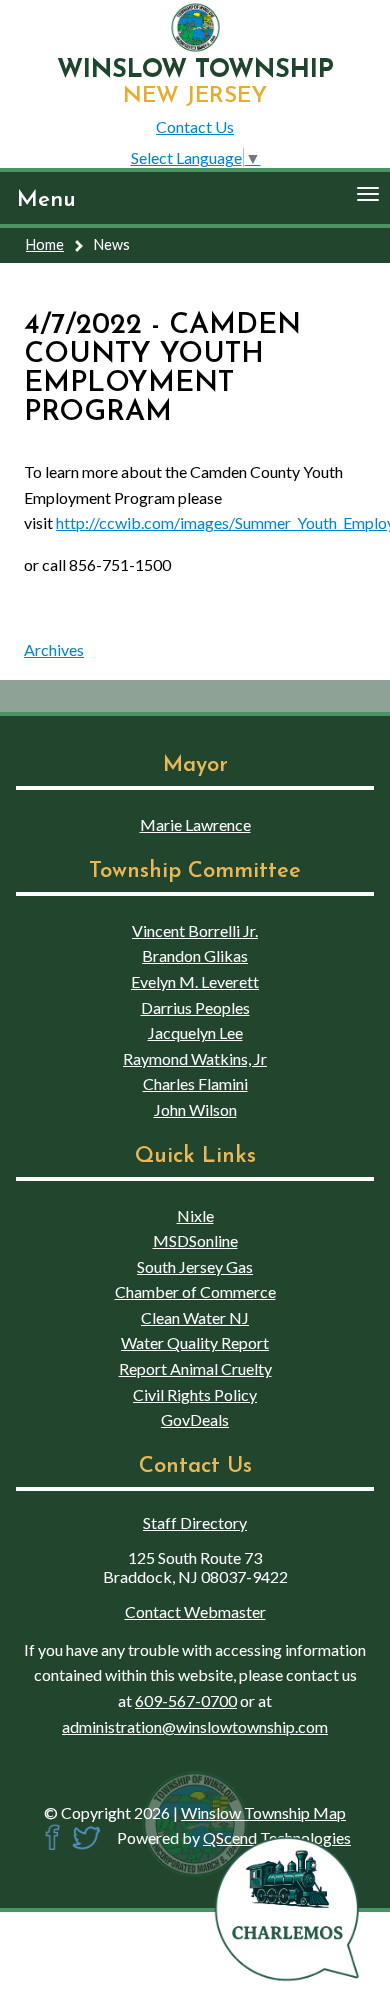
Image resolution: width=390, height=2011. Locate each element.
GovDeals (195, 1419)
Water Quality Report (195, 1342)
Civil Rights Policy (195, 1394)
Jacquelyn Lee (195, 1032)
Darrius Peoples (195, 1007)
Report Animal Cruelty (195, 1368)
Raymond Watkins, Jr (195, 1058)
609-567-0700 (186, 1700)
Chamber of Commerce (195, 1291)
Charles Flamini (195, 1083)
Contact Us (195, 126)
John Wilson (195, 1109)
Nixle (195, 1215)
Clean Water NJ (195, 1317)
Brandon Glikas (195, 955)
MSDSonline (195, 1240)
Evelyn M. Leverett (195, 981)
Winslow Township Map (263, 1812)
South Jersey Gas (195, 1266)
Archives (54, 649)
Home (45, 244)
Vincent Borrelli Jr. (195, 930)
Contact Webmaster (195, 1611)
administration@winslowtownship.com (195, 1726)
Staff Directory (195, 1522)
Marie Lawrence (195, 824)
